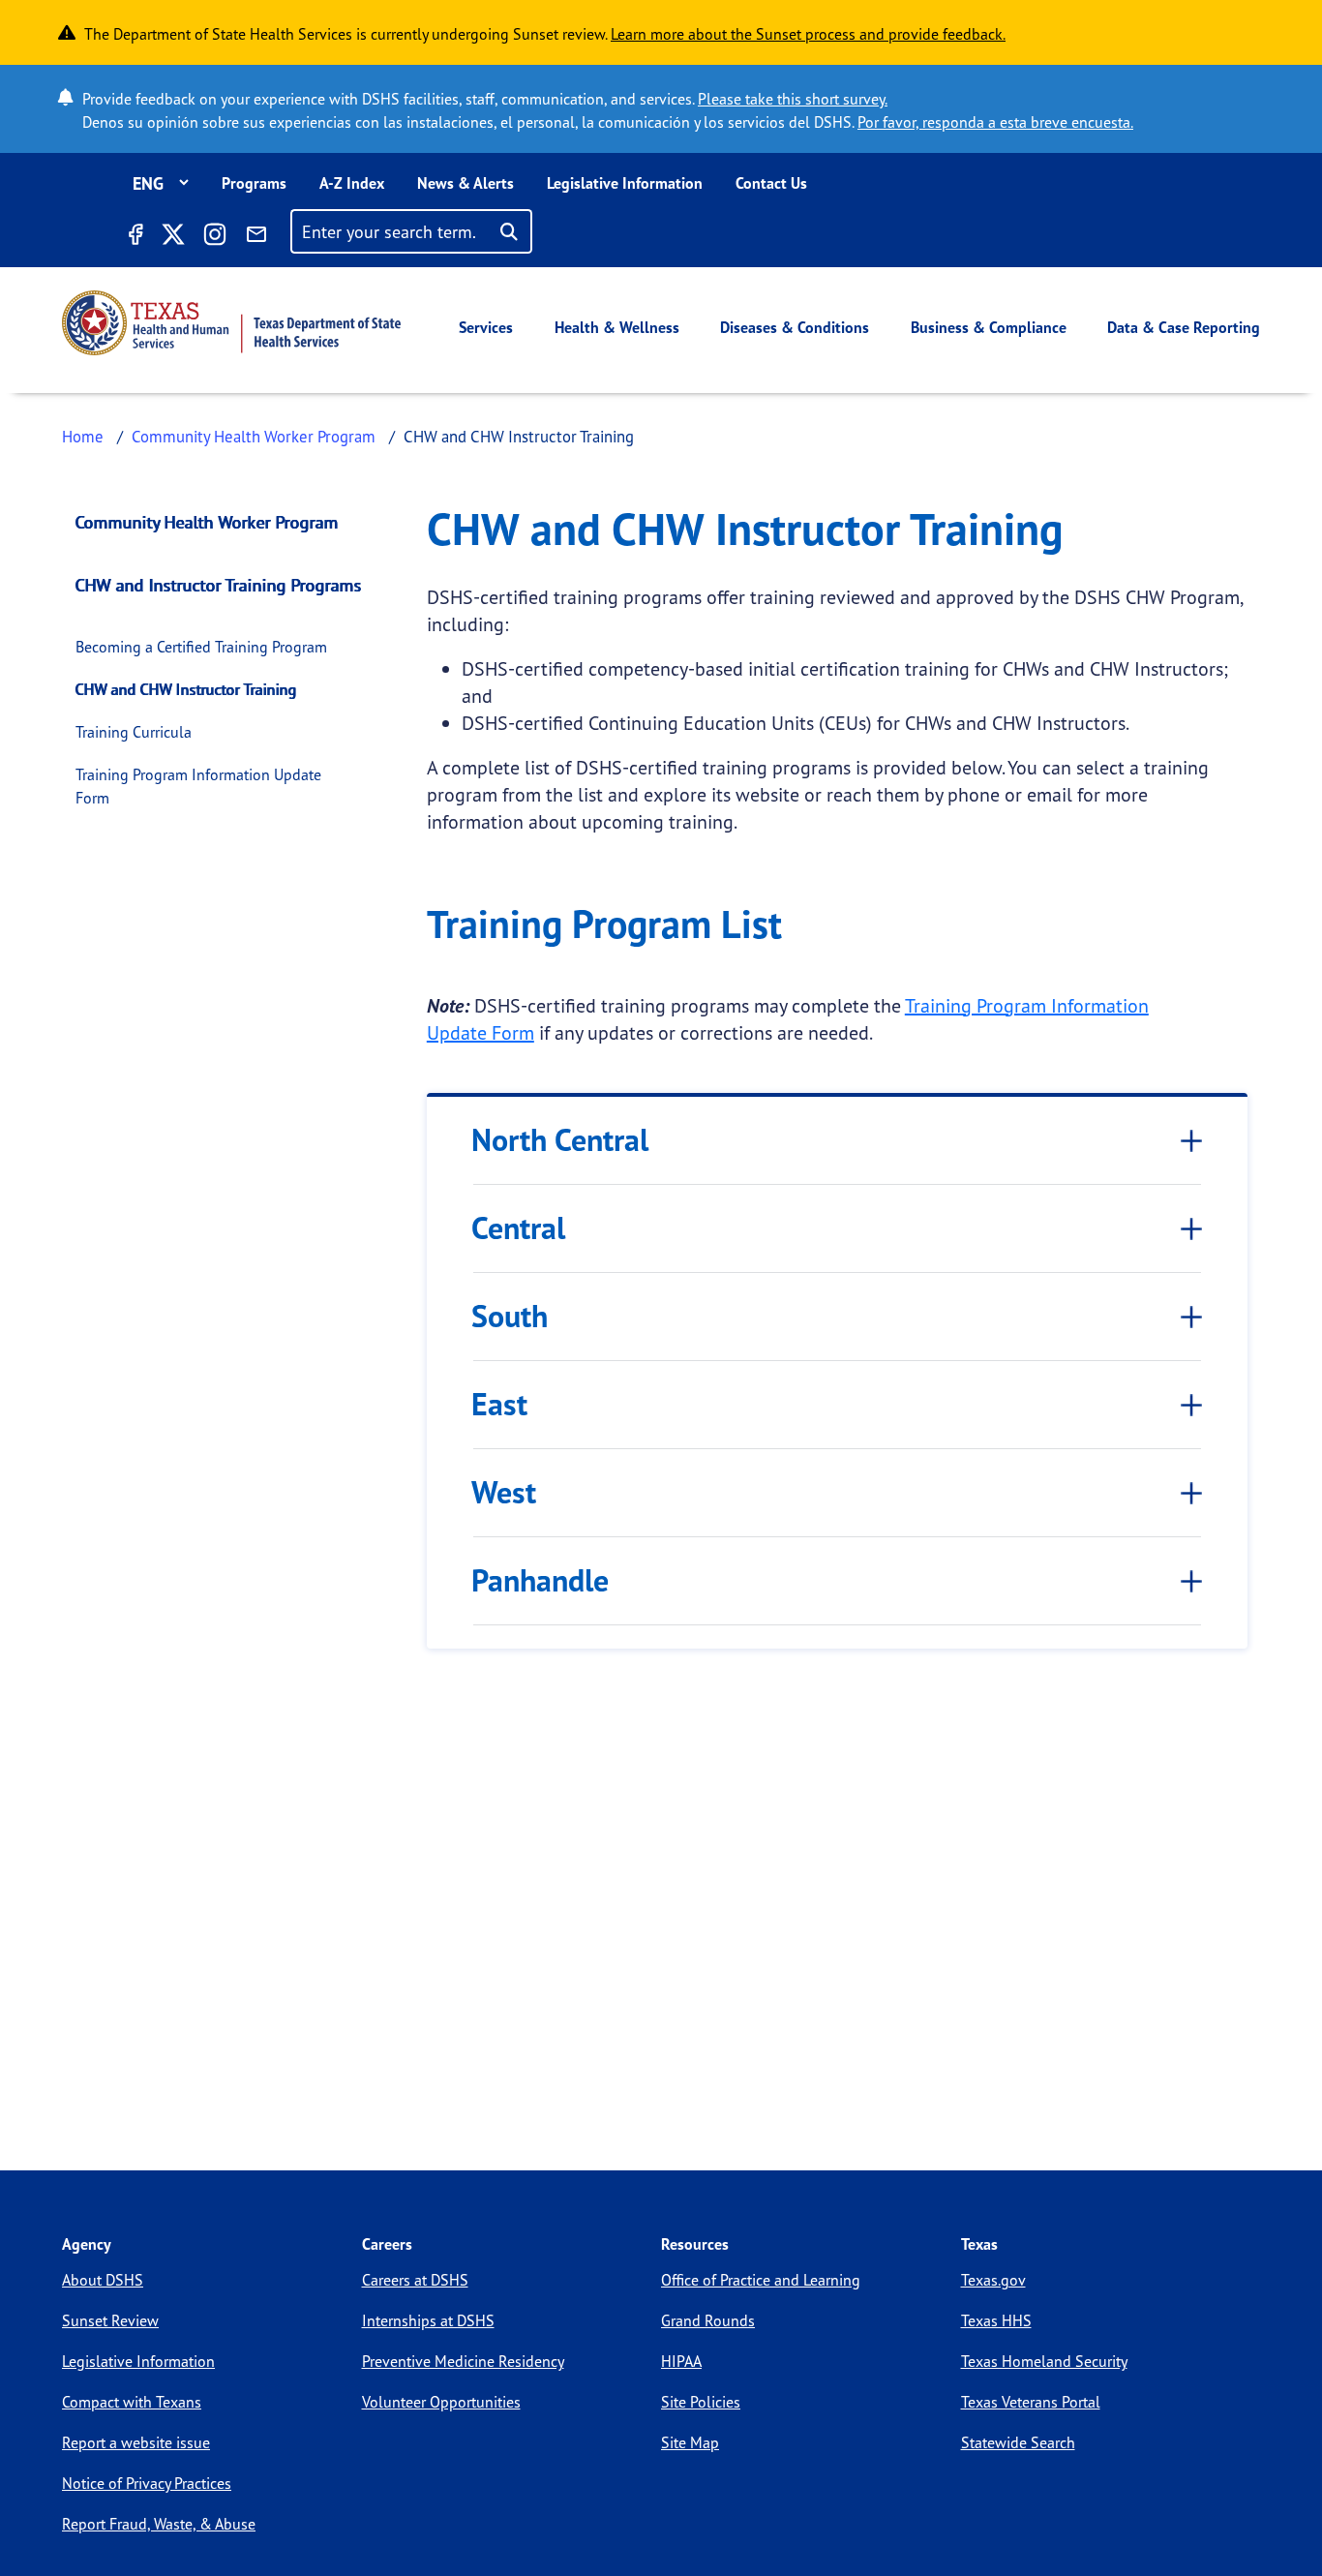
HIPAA (681, 2361)
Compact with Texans (132, 2402)
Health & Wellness (617, 327)
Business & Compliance (989, 327)
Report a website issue (136, 2442)
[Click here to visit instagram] (215, 237)
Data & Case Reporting (1184, 327)
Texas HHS (996, 2320)
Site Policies (701, 2402)
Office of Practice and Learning (761, 2280)
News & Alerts (466, 183)
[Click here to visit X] (172, 237)
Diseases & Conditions (795, 327)
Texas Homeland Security (1044, 2361)
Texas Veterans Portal (1031, 2402)
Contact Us (771, 183)
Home (83, 436)
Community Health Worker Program (254, 436)
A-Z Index (352, 183)
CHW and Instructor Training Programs (219, 585)
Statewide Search (1018, 2442)
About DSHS (103, 2280)
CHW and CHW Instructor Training (186, 689)
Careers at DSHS (415, 2280)
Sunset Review (110, 2320)
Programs (254, 183)
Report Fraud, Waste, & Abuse (159, 2524)
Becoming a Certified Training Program (201, 647)
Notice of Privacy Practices (147, 2483)
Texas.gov (993, 2280)
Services (486, 327)
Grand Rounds (708, 2320)
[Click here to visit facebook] (135, 237)
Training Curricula (134, 732)
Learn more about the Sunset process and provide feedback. (808, 34)
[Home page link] (231, 323)
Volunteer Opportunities (441, 2402)
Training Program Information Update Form (198, 786)
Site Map (690, 2442)
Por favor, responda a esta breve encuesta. (995, 122)
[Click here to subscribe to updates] (256, 237)
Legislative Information (625, 183)
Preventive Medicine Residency (463, 2361)
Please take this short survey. (793, 99)
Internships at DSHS (428, 2320)
